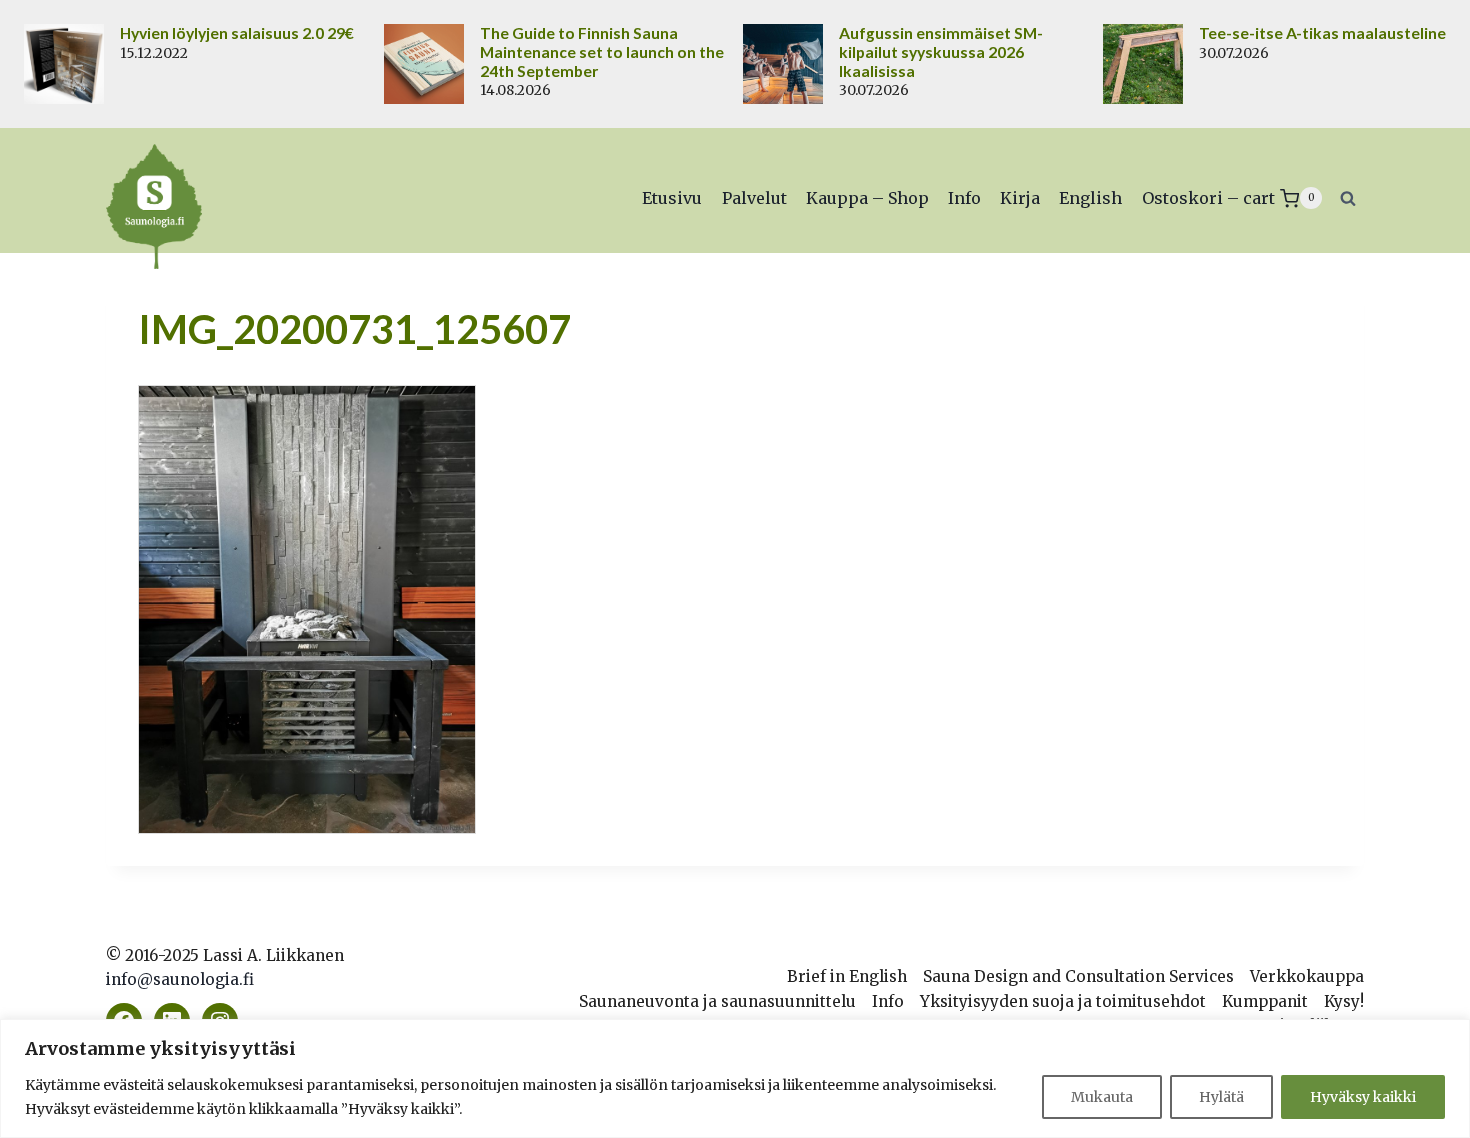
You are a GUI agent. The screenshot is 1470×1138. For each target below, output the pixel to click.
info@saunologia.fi (180, 979)
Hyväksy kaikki (1363, 1097)
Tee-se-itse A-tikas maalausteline (1322, 33)
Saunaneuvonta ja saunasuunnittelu (717, 1001)
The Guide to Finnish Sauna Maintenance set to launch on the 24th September (602, 52)
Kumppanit (1265, 1001)
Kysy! (1344, 1001)
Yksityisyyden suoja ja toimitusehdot (1063, 1001)
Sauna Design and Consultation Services (1078, 976)
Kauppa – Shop (867, 198)
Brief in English (847, 976)
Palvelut (754, 198)
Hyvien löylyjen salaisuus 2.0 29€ (237, 33)
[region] (735, 1078)
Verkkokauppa (1307, 976)
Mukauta (1102, 1097)
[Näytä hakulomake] (1348, 198)
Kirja (1020, 198)
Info (964, 198)
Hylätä (1221, 1097)
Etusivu (672, 198)
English (1090, 198)
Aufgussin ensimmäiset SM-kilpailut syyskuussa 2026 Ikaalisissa (941, 52)
